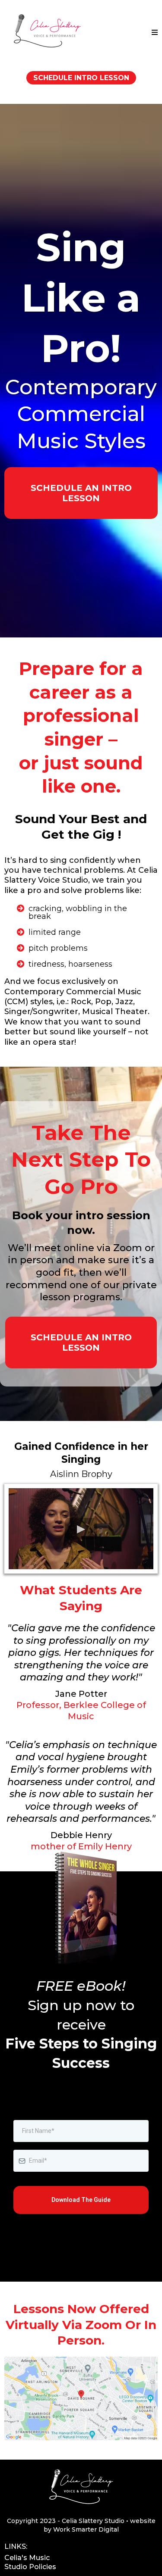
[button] (155, 33)
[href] (81, 2398)
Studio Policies (30, 2567)
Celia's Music (27, 2558)
